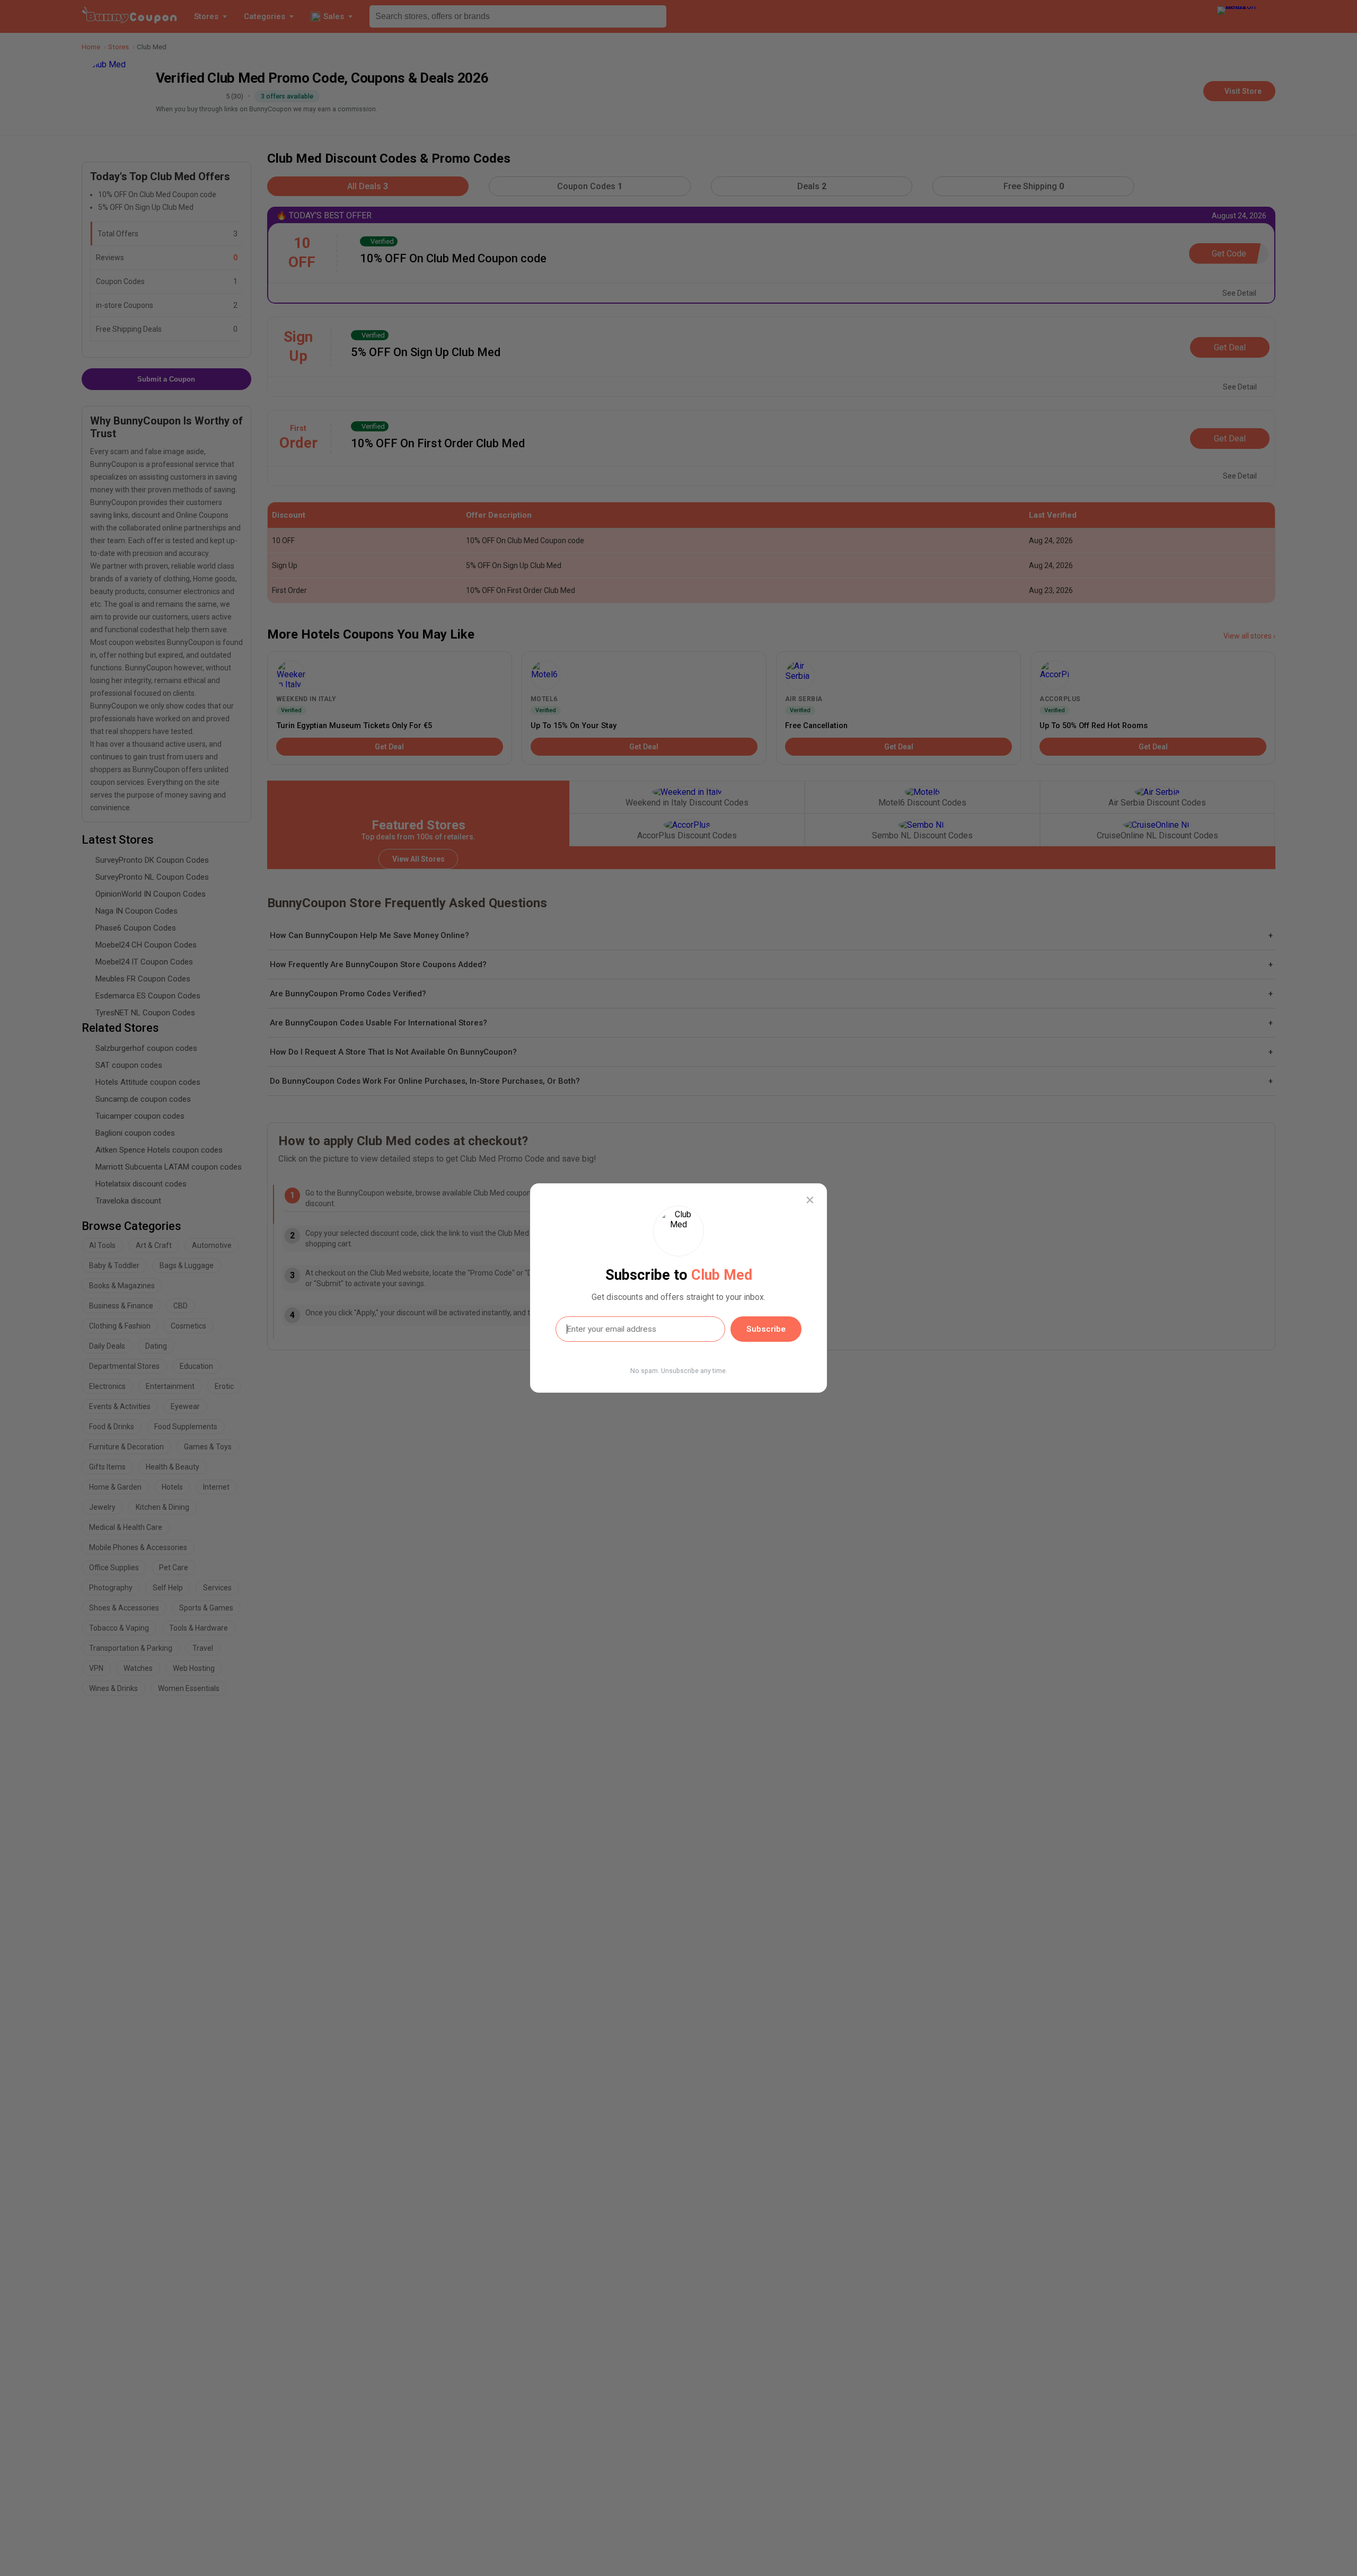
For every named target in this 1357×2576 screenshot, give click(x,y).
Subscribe (766, 1329)
